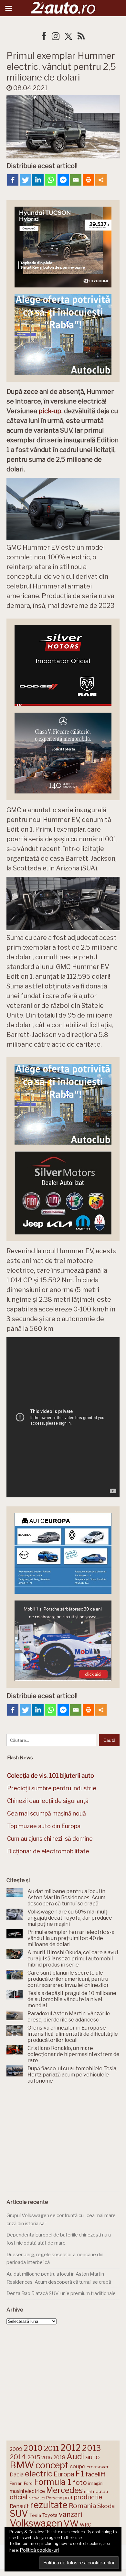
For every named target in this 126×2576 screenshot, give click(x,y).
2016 (47, 2457)
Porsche (54, 2498)
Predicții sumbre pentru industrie (52, 1788)
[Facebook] (13, 180)
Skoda (106, 2506)
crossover (98, 2467)
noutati (100, 2491)
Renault (19, 2506)
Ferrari (16, 2483)
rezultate (49, 2505)
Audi (75, 2456)
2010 (33, 2448)
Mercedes (64, 2490)
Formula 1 (53, 2482)
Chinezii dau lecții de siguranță (48, 1801)
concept (52, 2465)
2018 (59, 2457)
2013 (91, 2448)
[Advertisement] (63, 2139)
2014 (18, 2457)
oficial (18, 2497)
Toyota (50, 2515)
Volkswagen (36, 2523)
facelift (95, 2474)
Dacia (17, 2474)
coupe (78, 2466)
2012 (71, 2448)
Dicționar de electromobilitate (48, 1851)
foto (80, 2482)
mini (88, 2492)
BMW (22, 2465)
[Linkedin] (38, 180)
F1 (80, 2474)
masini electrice (27, 2491)
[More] (101, 180)
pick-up (50, 411)
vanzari (71, 2514)
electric (39, 2474)
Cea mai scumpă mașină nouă (47, 1813)
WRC (85, 2525)
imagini (96, 2483)
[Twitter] (25, 180)
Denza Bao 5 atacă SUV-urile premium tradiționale (61, 2293)
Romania (82, 2506)
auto (93, 2457)
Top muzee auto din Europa (44, 1826)
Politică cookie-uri (39, 2550)
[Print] (88, 180)
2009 (16, 2449)
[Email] (76, 180)
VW (71, 2523)
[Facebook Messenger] (63, 180)
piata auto (37, 2498)
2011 (52, 2448)
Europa (64, 2474)
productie (88, 2497)
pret (68, 2498)
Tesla (35, 2515)
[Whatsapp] (51, 180)
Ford (28, 2483)
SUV (19, 2514)
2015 (34, 2457)
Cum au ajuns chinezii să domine (50, 1839)
